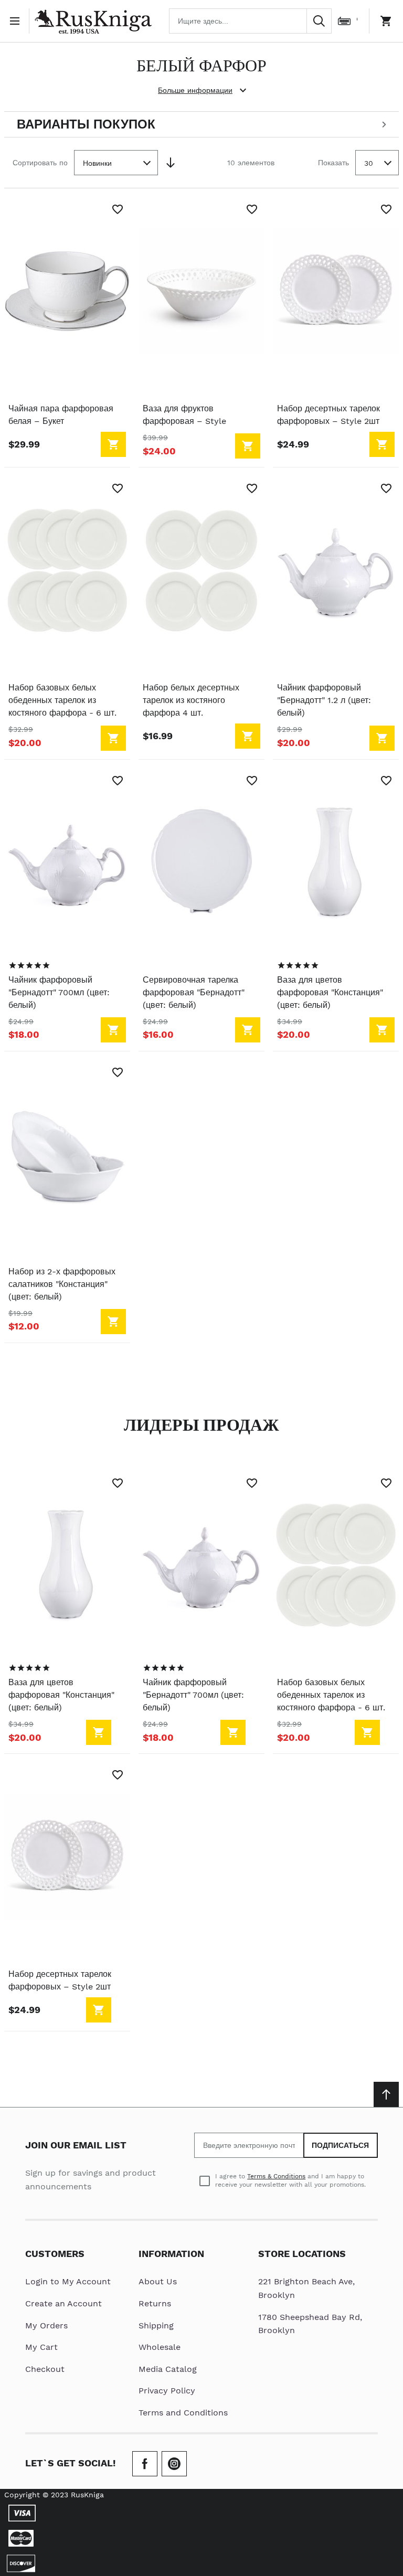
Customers (55, 2254)
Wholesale (160, 2347)
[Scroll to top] (386, 2094)
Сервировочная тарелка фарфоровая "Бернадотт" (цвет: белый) (194, 992)
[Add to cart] (113, 444)
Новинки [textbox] (97, 163)
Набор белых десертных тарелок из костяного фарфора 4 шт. (191, 700)
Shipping (156, 2325)
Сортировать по (40, 163)
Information (171, 2254)
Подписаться (341, 2145)
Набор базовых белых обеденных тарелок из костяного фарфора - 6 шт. (62, 700)
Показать (333, 163)
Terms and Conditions (183, 2413)
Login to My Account (68, 2281)
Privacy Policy (167, 2391)
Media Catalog (168, 2369)
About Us (158, 2281)
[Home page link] (93, 21)
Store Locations (302, 2254)
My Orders (46, 2325)
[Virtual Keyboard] (344, 21)
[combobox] (250, 21)
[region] (29, 965)
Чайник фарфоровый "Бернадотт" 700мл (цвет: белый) (59, 992)
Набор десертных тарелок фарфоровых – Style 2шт (328, 415)
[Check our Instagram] (174, 2464)
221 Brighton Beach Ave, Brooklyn (306, 2288)
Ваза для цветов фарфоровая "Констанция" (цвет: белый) (330, 992)
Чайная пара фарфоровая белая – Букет (61, 415)
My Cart (41, 2347)
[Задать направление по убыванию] (171, 163)
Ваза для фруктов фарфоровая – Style (184, 415)
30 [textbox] (369, 163)
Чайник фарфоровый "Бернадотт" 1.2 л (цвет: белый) (324, 700)
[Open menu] (17, 21)
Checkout (45, 2369)
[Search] (319, 21)
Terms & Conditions (276, 2176)
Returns (155, 2303)
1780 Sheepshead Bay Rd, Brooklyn (310, 2324)
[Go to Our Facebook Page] (145, 2464)
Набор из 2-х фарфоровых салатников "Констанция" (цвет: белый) (62, 1284)
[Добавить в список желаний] (118, 209)
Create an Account (63, 2303)
